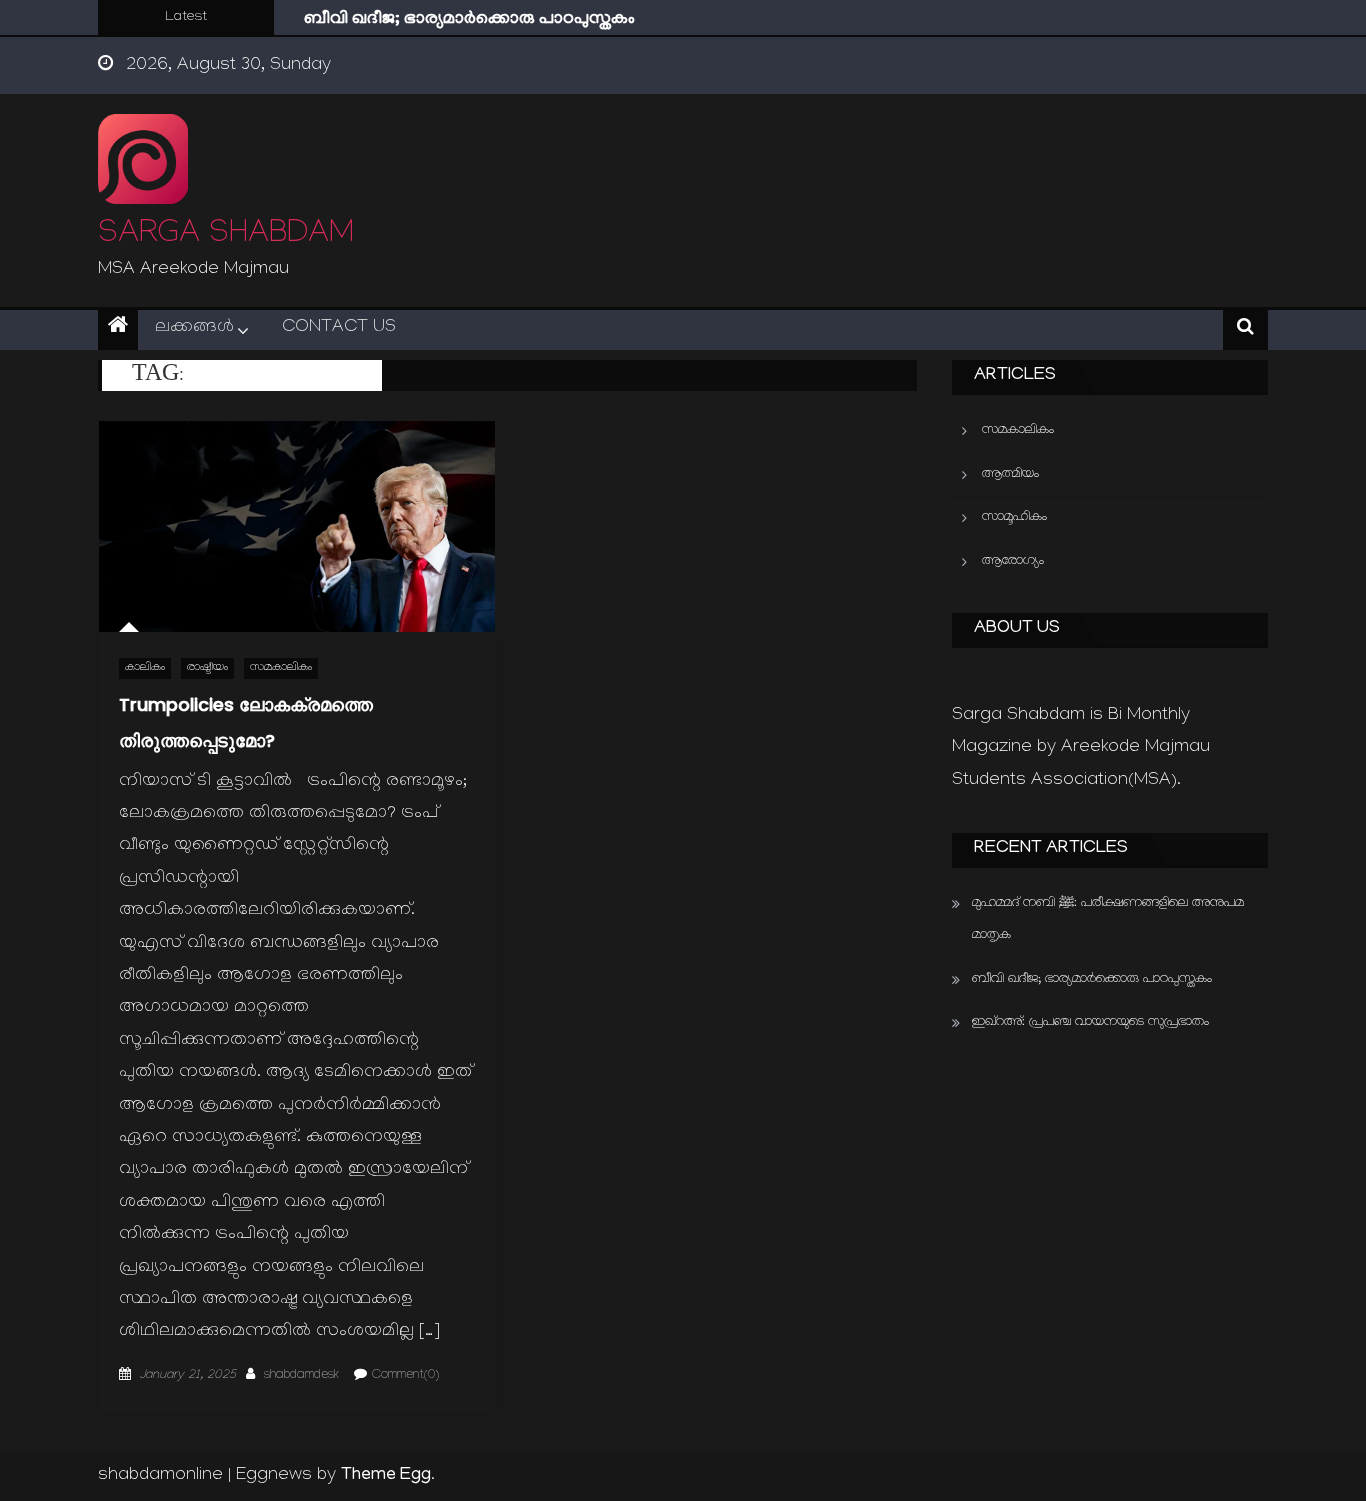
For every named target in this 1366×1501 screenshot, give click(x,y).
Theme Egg (386, 1476)
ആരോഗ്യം (1013, 561)
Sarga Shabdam (226, 236)
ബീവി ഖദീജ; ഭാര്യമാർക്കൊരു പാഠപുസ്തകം (469, 20)
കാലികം (145, 668)
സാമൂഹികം (1014, 517)
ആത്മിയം (1010, 474)
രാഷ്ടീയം (207, 668)
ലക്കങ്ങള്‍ (194, 328)
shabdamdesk (301, 1376)
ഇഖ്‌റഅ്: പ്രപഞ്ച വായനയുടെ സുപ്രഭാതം (1090, 1022)
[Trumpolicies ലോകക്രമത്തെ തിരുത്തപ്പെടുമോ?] (297, 526)
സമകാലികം (281, 668)
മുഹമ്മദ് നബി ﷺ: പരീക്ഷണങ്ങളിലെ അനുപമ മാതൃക (1108, 919)
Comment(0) (405, 1376)
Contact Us (339, 328)
